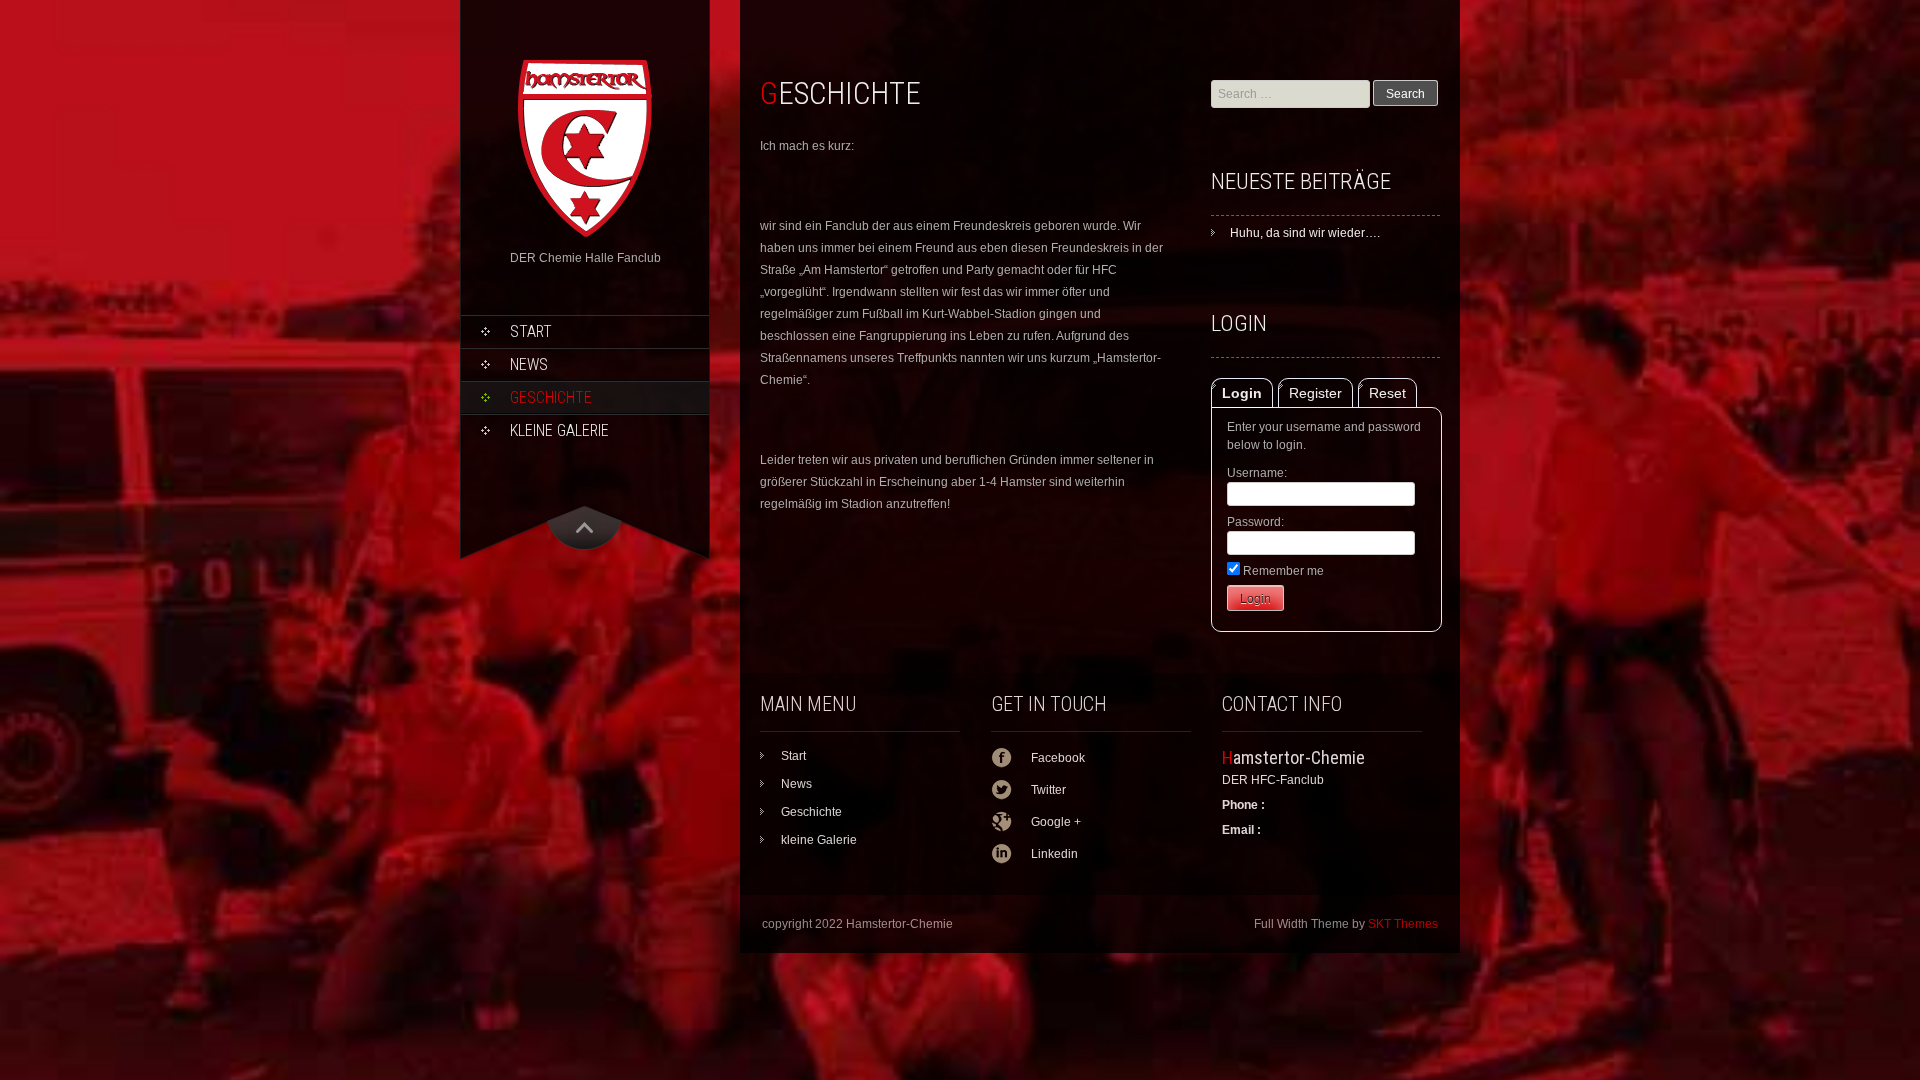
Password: (1255, 522)
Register (1315, 393)
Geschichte (551, 397)
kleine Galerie (559, 430)
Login (1242, 393)
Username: (1257, 473)
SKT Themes (1403, 924)
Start (531, 331)
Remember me (1282, 571)
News (529, 364)
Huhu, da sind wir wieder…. (1305, 233)
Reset (1387, 393)
